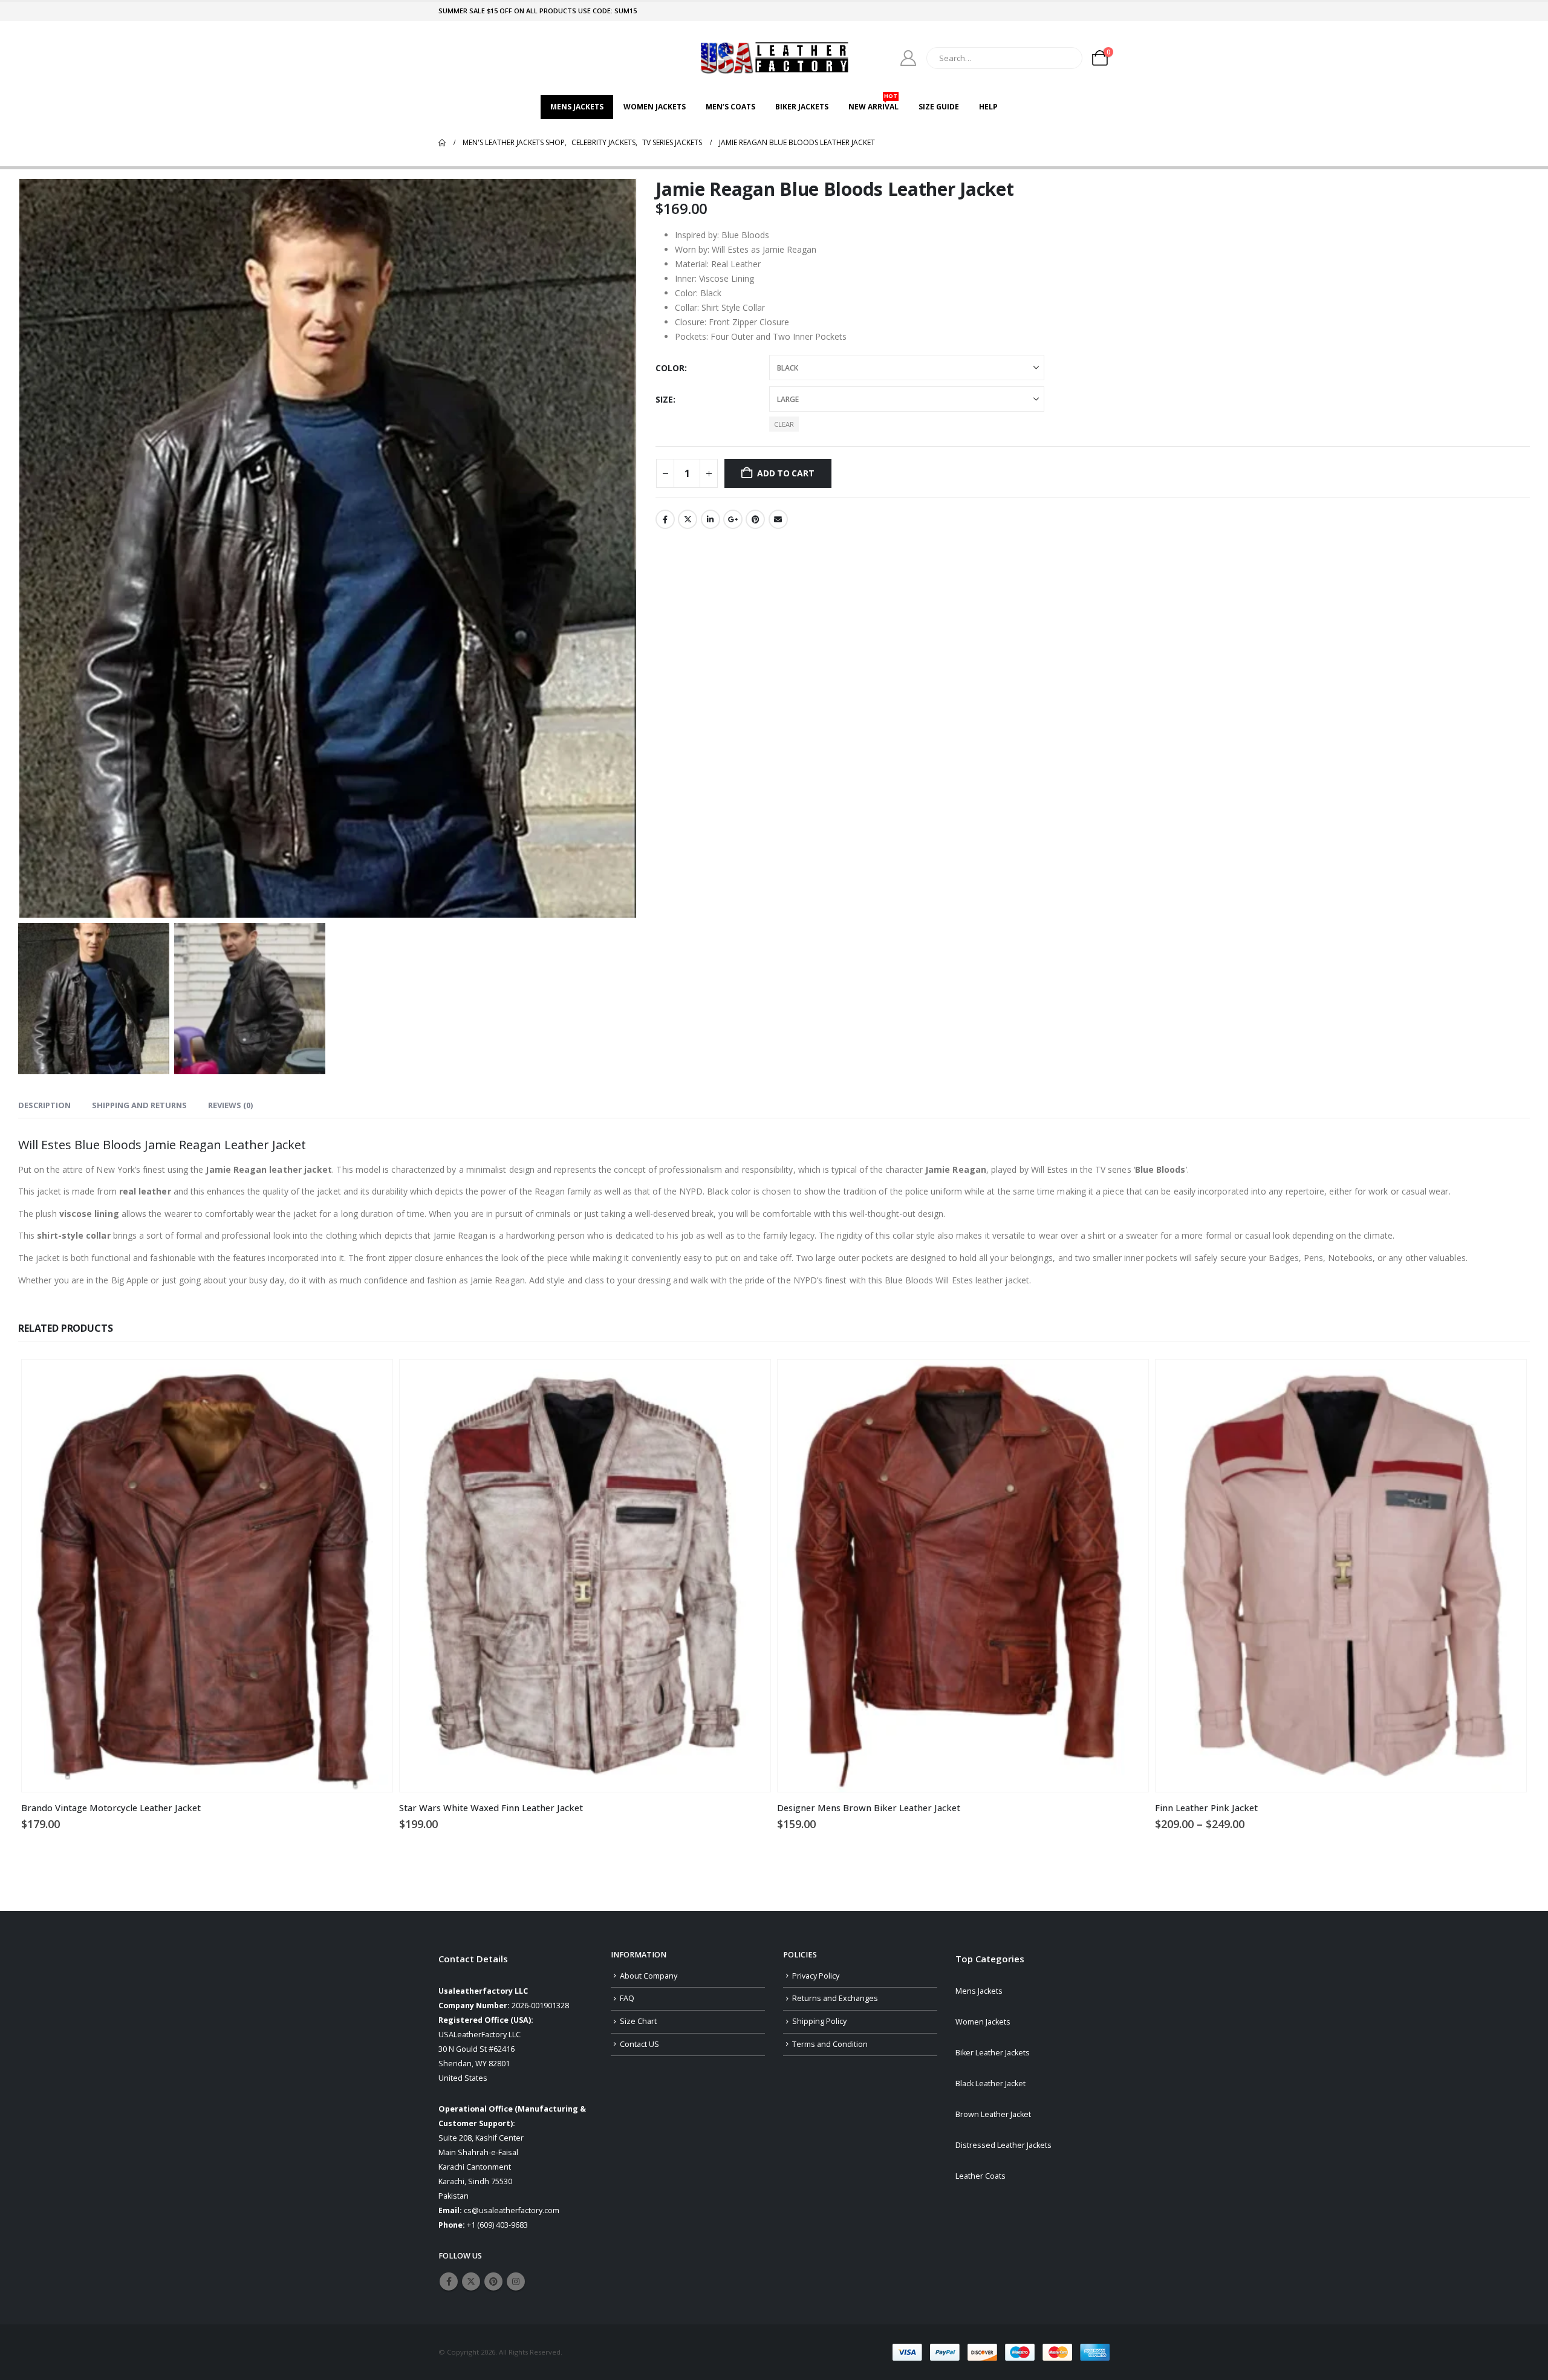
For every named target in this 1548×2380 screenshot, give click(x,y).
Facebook (665, 519)
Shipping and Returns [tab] (139, 1105)
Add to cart (786, 473)
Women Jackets (655, 107)
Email (778, 519)
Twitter (688, 519)
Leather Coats (981, 2176)
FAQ (627, 1998)
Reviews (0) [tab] (230, 1105)
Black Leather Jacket (990, 2083)
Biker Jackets (802, 107)
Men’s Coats (730, 107)
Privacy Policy (816, 1976)
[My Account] (909, 58)
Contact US (639, 2044)
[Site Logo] (774, 58)
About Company (649, 1976)
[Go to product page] (207, 1576)
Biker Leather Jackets (993, 2053)
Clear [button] (784, 424)
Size (664, 399)
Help (988, 107)
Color (670, 368)
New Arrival (873, 103)
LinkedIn (711, 519)
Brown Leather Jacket (993, 2114)
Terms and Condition (830, 2044)
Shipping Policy (819, 2021)
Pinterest (755, 519)
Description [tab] (44, 1105)
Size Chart (638, 2021)
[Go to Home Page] (442, 143)
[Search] (1065, 58)
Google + (733, 519)
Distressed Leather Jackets (1003, 2145)
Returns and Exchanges (835, 1998)
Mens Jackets (577, 107)
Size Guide (939, 107)
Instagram (516, 2281)
